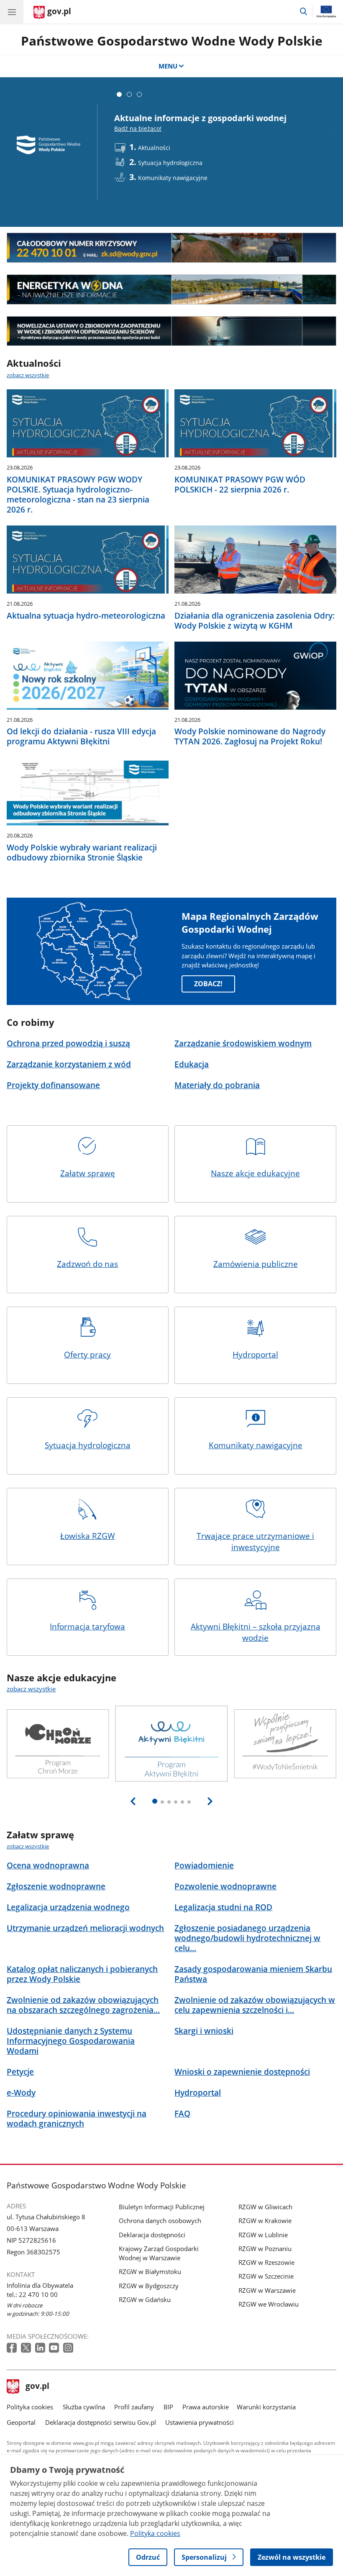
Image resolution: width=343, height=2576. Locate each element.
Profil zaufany (134, 2407)
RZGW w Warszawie (267, 2290)
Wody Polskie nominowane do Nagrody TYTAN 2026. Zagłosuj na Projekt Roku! (250, 736)
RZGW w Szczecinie (266, 2276)
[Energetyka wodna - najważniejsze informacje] (171, 289)
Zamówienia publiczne (256, 1264)
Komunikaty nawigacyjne (256, 1445)
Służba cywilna (84, 2407)
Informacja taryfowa (87, 1626)
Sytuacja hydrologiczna (88, 1445)
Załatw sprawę (88, 1173)
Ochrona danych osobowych (160, 2221)
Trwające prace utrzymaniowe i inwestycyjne (255, 1542)
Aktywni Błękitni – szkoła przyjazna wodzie (256, 1632)
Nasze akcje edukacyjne (255, 1173)
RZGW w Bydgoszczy (149, 2286)
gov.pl (37, 2387)
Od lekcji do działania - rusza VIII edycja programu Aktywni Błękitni (81, 736)
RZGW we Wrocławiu (269, 2304)
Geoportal (21, 2422)
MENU (168, 66)
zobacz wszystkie (28, 375)
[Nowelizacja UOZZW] (171, 331)
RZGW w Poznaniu (265, 2249)
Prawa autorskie (206, 2407)
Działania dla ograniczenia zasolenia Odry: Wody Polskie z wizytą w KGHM (255, 621)
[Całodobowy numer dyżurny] (171, 248)
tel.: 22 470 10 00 (32, 2294)
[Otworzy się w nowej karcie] (13, 2348)
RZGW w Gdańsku (145, 2299)
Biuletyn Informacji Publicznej (162, 2207)
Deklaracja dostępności (152, 2235)
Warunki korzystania (266, 2407)
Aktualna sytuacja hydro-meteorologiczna (86, 616)
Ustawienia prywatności (200, 2422)
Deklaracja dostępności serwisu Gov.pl (101, 2422)
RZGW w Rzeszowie (266, 2262)
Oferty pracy (87, 1354)
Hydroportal (255, 1354)
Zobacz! (208, 984)
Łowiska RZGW (88, 1536)
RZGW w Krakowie (265, 2221)
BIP (168, 2407)
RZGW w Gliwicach (265, 2207)
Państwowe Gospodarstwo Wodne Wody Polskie (172, 41)
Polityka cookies (30, 2407)
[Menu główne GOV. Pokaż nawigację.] (12, 12)
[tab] (119, 94)
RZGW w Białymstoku (150, 2271)
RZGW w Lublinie (263, 2235)
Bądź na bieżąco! (138, 128)
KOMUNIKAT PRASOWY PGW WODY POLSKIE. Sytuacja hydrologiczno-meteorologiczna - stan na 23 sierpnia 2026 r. (78, 495)
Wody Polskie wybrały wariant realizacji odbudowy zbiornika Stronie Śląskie (82, 853)
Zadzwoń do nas (87, 1264)
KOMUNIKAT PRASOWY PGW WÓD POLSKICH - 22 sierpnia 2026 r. (240, 485)
